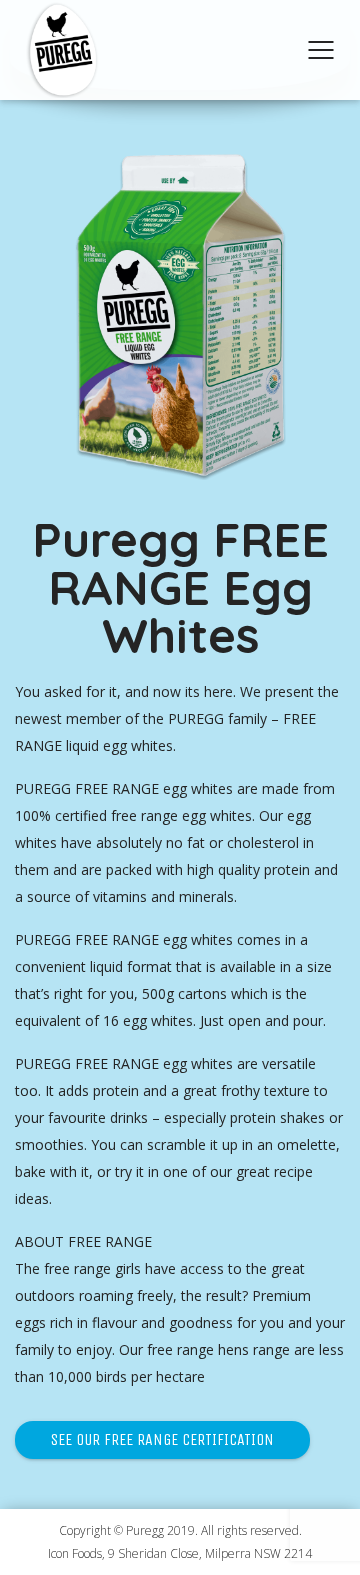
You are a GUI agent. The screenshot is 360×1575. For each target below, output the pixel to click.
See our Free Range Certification (162, 1439)
